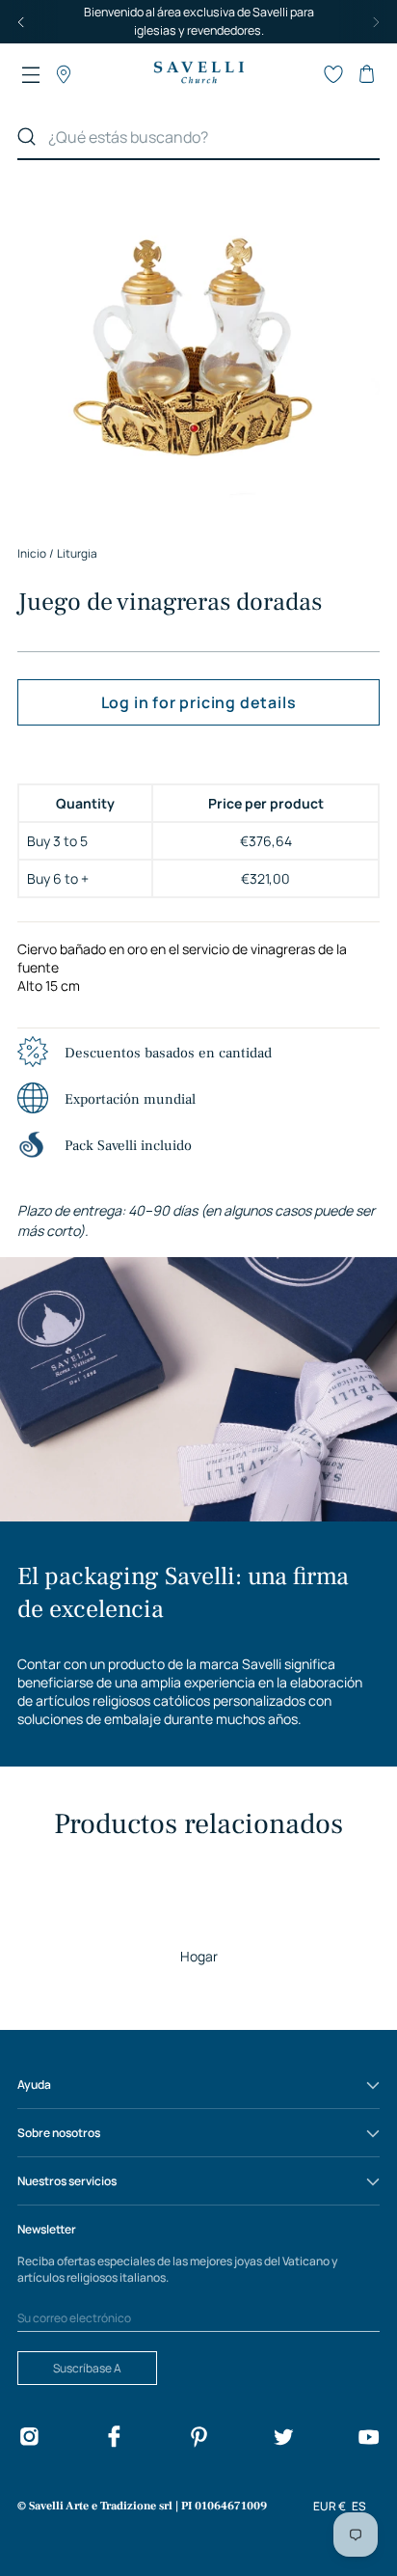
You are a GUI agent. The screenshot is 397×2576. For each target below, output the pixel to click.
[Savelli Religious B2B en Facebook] (114, 2439)
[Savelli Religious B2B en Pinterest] (198, 2439)
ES (359, 2506)
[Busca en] (27, 137)
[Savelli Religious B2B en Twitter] (283, 2439)
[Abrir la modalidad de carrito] (366, 74)
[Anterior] (21, 22)
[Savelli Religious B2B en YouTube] (368, 2439)
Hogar (199, 1956)
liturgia (77, 553)
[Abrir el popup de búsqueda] (301, 74)
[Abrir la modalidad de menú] (31, 74)
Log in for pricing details (199, 702)
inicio (32, 553)
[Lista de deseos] (333, 74)
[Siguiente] (376, 22)
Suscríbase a (87, 2368)
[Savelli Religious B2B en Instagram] (29, 2439)
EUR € (330, 2506)
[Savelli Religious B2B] (198, 74)
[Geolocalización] (64, 74)
